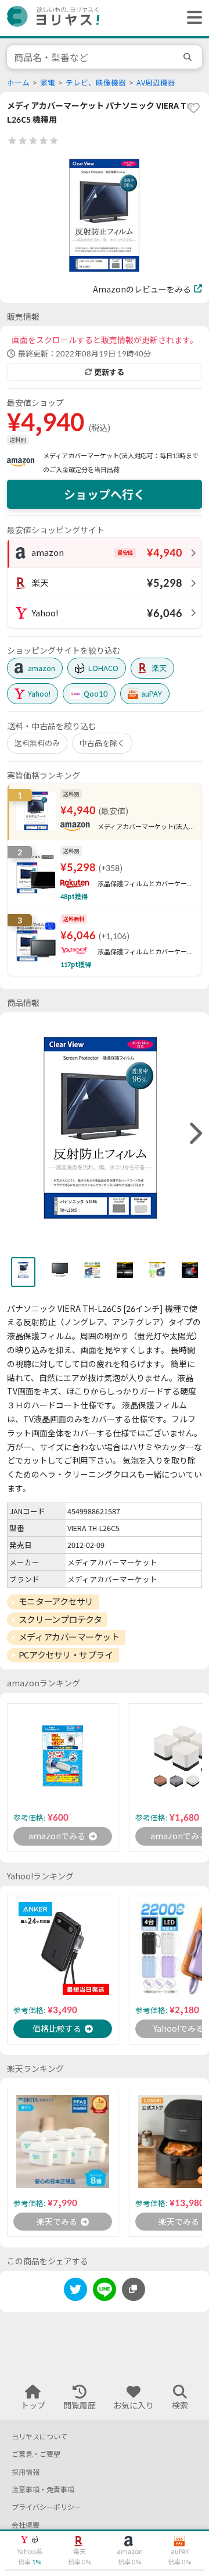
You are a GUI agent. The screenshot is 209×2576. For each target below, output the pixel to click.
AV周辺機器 (156, 83)
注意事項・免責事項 (43, 2490)
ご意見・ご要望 (36, 2454)
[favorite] (193, 108)
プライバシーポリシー (46, 2507)
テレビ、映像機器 (96, 83)
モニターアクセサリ (56, 1601)
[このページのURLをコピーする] (134, 2289)
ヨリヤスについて (39, 2437)
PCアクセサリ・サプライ (66, 1655)
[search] (189, 57)
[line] (105, 2291)
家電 (48, 83)
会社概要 (26, 2525)
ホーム (18, 83)
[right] (194, 1134)
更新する (109, 372)
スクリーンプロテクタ (60, 1619)
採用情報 (26, 2472)
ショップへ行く (105, 494)
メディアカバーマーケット (69, 1637)
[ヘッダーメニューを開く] (192, 18)
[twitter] (75, 2291)
